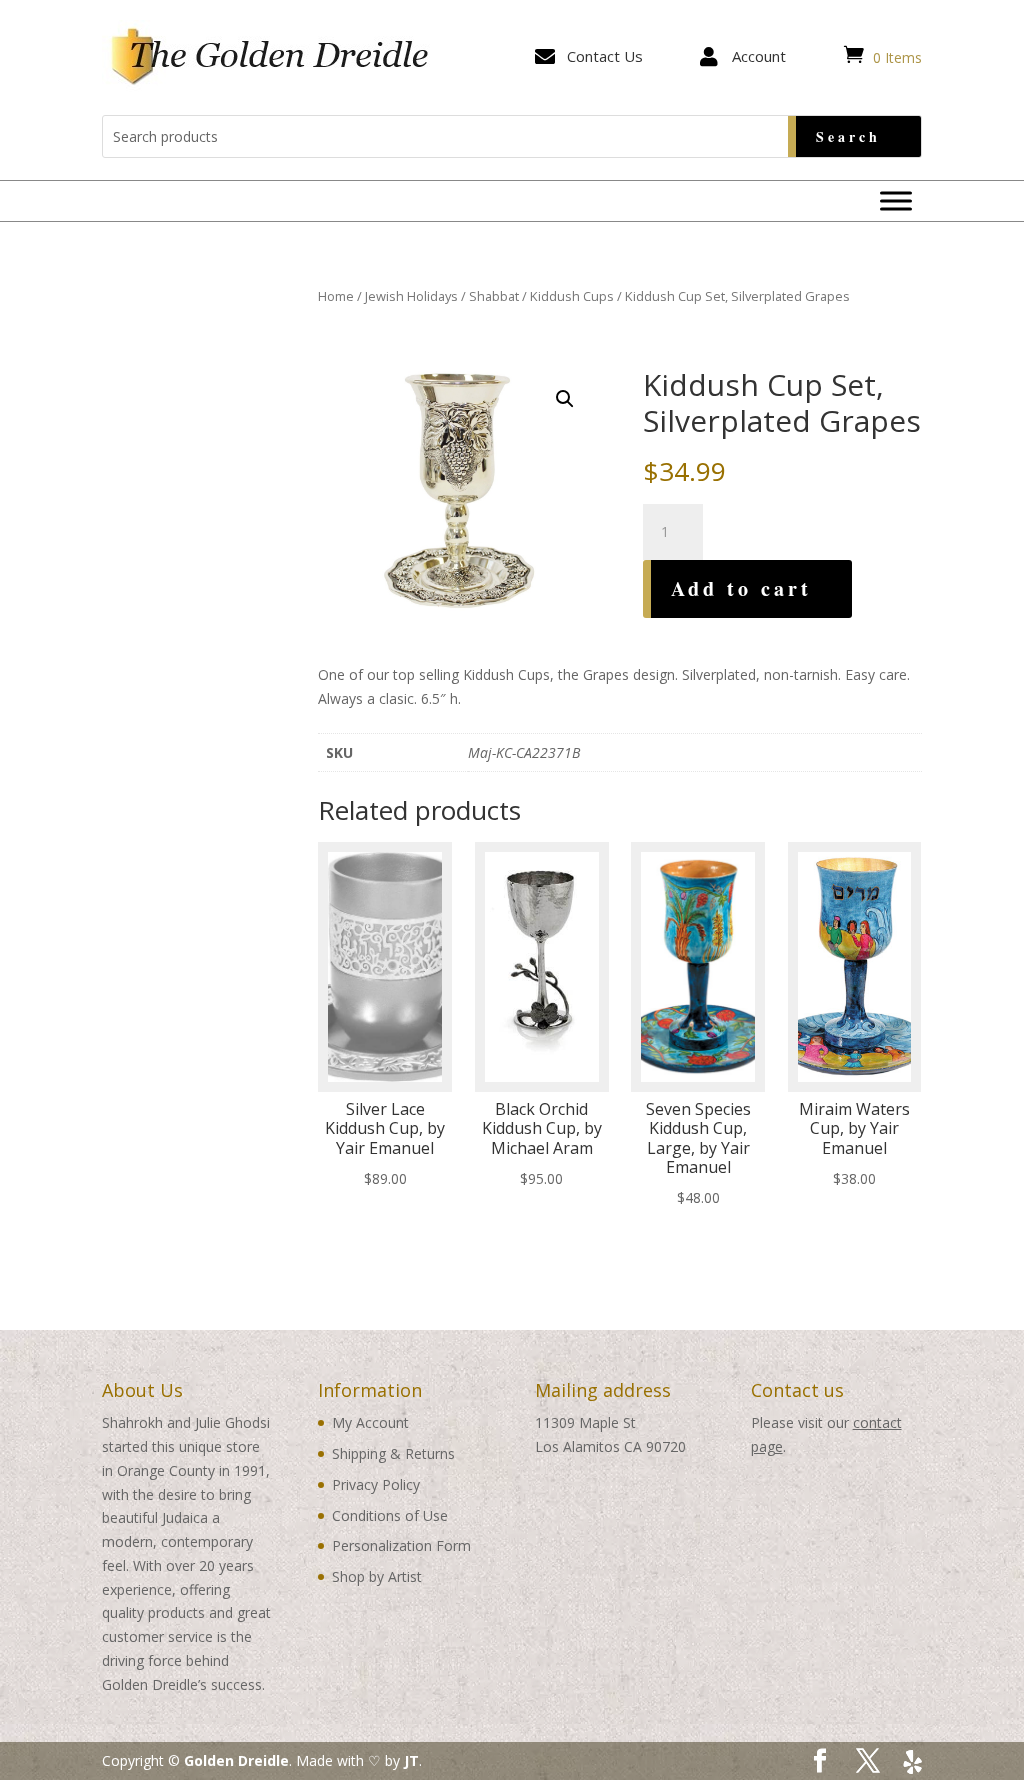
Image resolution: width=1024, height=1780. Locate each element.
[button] (565, 399)
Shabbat (494, 296)
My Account (370, 1422)
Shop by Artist (377, 1576)
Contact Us (605, 56)
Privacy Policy (376, 1484)
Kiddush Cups (572, 296)
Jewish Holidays (411, 296)
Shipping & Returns (393, 1453)
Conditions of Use (390, 1515)
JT (411, 1760)
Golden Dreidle (236, 1760)
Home (336, 296)
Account (759, 56)
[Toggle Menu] (896, 200)
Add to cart (741, 588)
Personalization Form (401, 1545)
